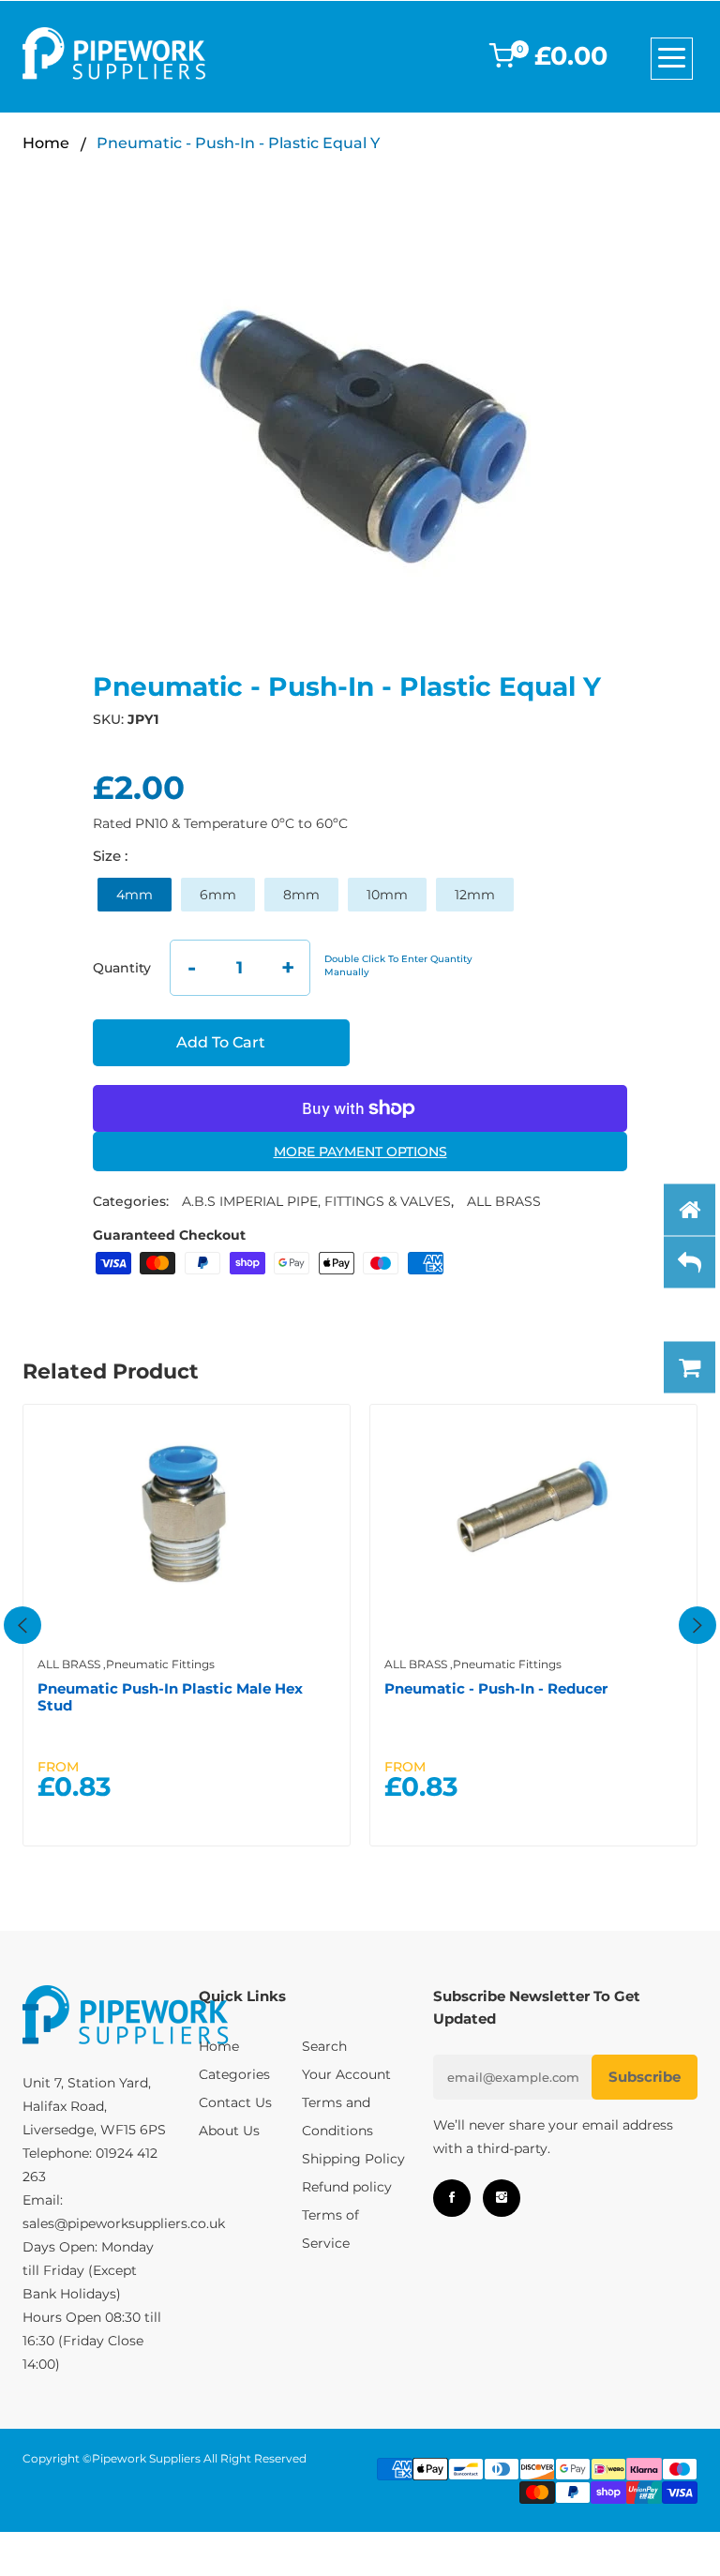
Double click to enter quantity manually (398, 965)
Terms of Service (330, 2229)
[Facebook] (452, 2198)
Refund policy (347, 2187)
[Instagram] (502, 2198)
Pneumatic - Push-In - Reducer (496, 1688)
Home (46, 143)
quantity (122, 968)
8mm (301, 895)
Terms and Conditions (337, 2117)
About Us (229, 2131)
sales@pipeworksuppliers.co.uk (124, 2223)
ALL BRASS (504, 1201)
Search (324, 2046)
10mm (387, 895)
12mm (475, 895)
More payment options (360, 1152)
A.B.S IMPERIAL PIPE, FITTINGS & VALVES (316, 1201)
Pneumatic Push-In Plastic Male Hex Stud (170, 1697)
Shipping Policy (353, 2159)
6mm (218, 895)
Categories (234, 2074)
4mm (135, 895)
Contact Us (235, 2102)
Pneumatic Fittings (160, 1664)
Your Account (346, 2074)
